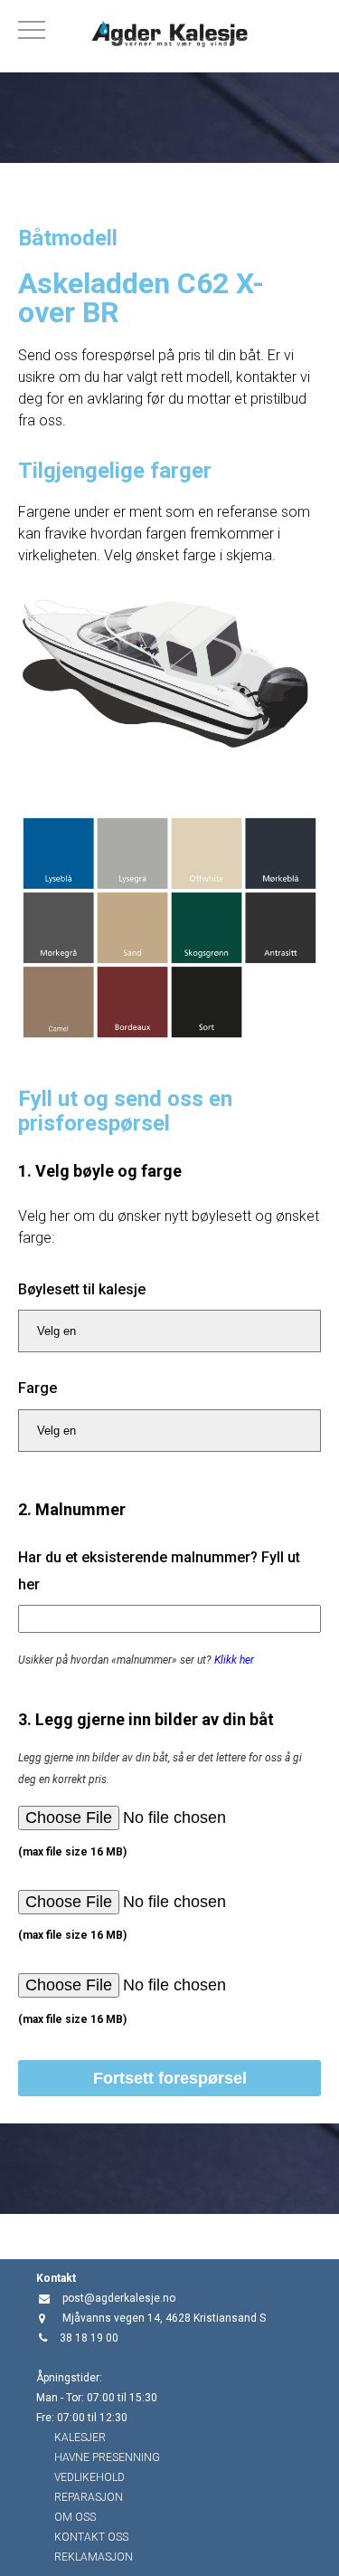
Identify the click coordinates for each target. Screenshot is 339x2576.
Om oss (75, 2517)
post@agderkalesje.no (119, 2298)
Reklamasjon (94, 2557)
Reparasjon (89, 2497)
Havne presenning (107, 2457)
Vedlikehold (89, 2477)
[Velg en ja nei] (169, 1331)
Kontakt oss (91, 2537)
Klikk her (234, 1660)
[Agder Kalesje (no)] (169, 36)
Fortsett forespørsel (170, 2078)
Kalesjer (80, 2438)
